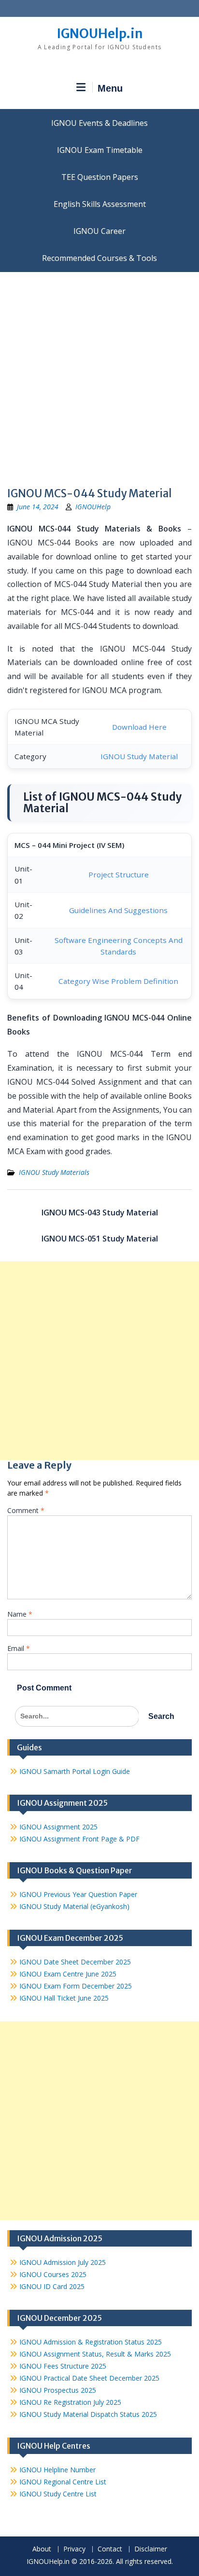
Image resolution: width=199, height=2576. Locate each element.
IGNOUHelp (93, 507)
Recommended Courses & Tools (99, 258)
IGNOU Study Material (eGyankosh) (74, 1906)
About (42, 2549)
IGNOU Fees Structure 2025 (63, 2366)
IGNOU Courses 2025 (53, 2274)
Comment (26, 1510)
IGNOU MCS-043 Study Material (100, 1213)
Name (20, 1614)
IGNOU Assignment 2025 (58, 1827)
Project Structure (119, 874)
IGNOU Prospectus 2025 (58, 2390)
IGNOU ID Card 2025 (52, 2286)
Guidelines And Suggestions (118, 910)
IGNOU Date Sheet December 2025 (75, 1962)
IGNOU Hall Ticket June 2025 (64, 1998)
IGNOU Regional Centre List (63, 2482)
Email (19, 1648)
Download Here (139, 727)
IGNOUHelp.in (100, 34)
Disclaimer (151, 2549)
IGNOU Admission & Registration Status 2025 (91, 2342)
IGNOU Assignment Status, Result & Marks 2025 (95, 2354)
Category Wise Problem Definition (118, 981)
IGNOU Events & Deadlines (99, 123)
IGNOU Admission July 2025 (63, 2262)
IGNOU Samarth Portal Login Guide (75, 1771)
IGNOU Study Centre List (58, 2494)
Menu (110, 88)
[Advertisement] (99, 376)
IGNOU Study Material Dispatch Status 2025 (88, 2414)
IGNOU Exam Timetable (100, 150)
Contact (110, 2549)
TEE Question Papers (100, 177)
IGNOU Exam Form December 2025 (76, 1986)
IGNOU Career (99, 231)
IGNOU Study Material (139, 756)
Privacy (74, 2549)
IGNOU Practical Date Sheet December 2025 (89, 2378)
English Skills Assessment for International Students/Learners (99, 204)
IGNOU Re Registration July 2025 (70, 2402)
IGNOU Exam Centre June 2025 (68, 1974)
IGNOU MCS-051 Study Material (100, 1239)
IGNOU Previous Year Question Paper (78, 1894)
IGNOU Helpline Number (57, 2470)
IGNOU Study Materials (54, 1172)
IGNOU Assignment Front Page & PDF (79, 1839)
